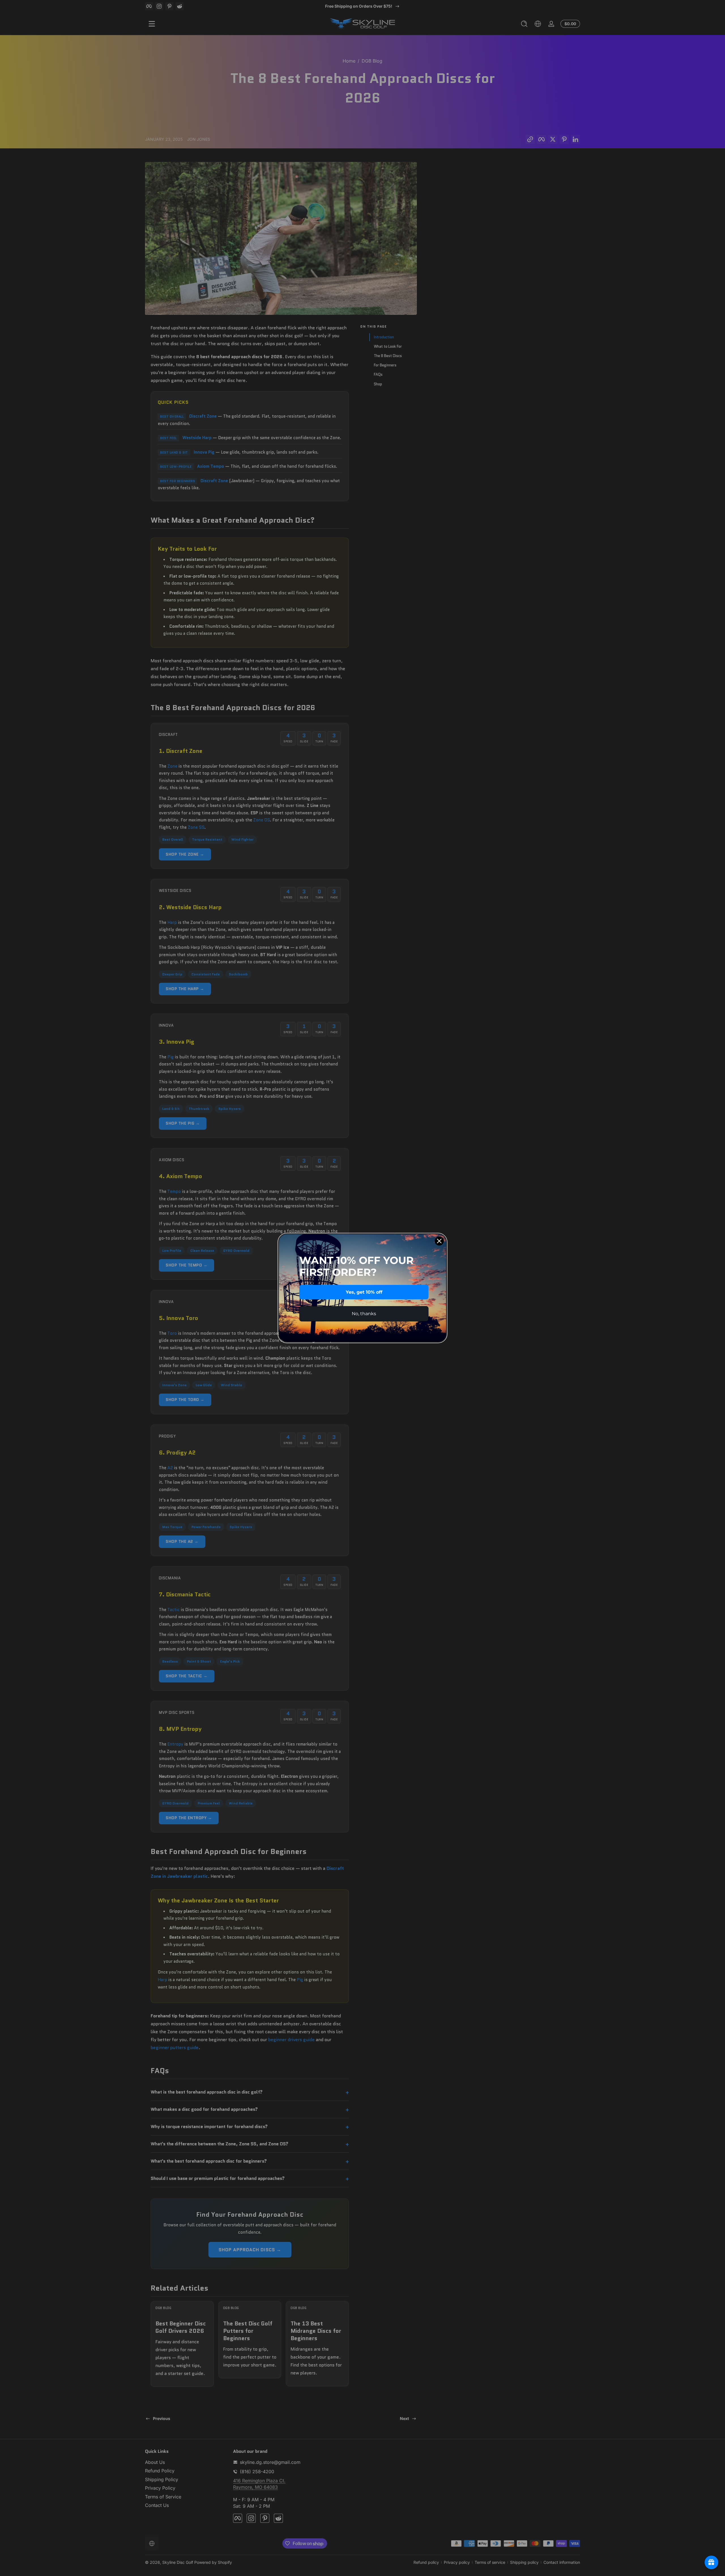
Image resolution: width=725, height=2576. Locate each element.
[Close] (439, 1241)
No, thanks (364, 1314)
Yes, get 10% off (364, 1292)
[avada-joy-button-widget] (711, 2562)
